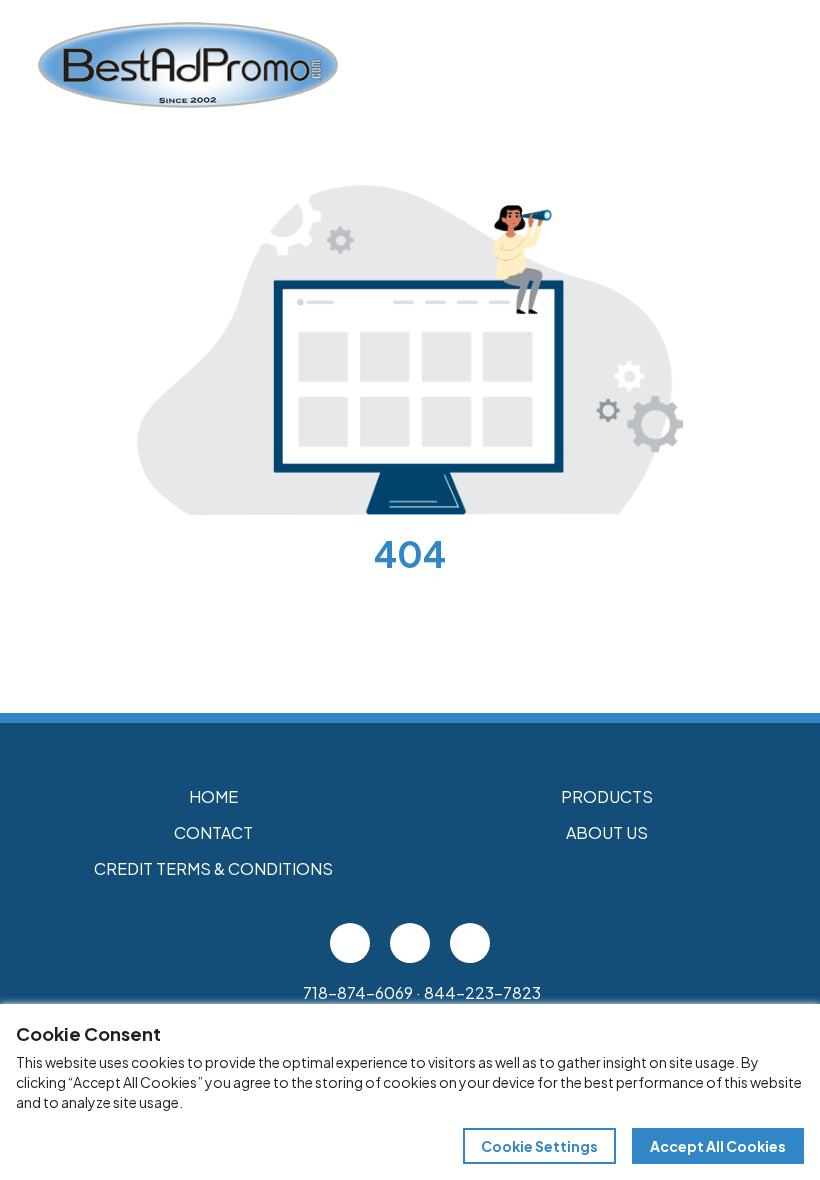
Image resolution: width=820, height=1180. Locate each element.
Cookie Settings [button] (539, 1146)
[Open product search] (718, 65)
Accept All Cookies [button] (718, 1146)
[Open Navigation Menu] (760, 65)
